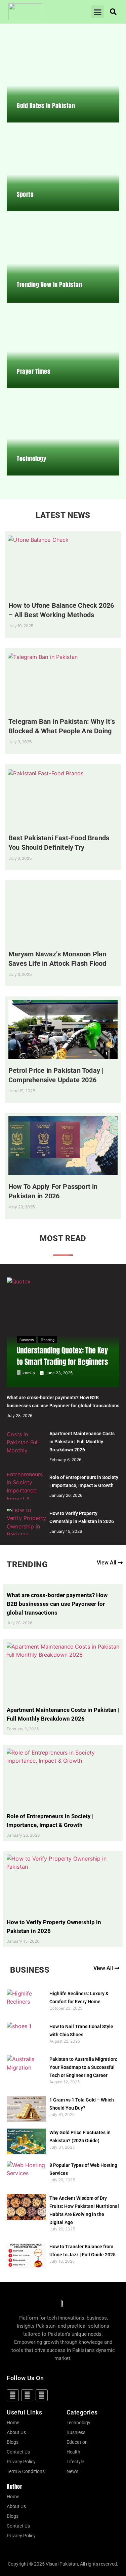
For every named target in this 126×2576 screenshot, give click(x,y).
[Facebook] (13, 2395)
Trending (48, 1340)
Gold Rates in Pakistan (46, 105)
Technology (31, 458)
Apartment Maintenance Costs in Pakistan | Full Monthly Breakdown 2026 (82, 1442)
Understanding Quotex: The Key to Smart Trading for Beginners (62, 1356)
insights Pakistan (36, 2326)
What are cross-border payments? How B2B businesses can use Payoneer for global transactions (57, 1604)
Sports (25, 194)
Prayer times (34, 371)
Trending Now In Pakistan (49, 285)
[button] (98, 12)
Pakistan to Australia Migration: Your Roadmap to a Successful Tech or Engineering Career (83, 2067)
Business (27, 1340)
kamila (29, 1373)
